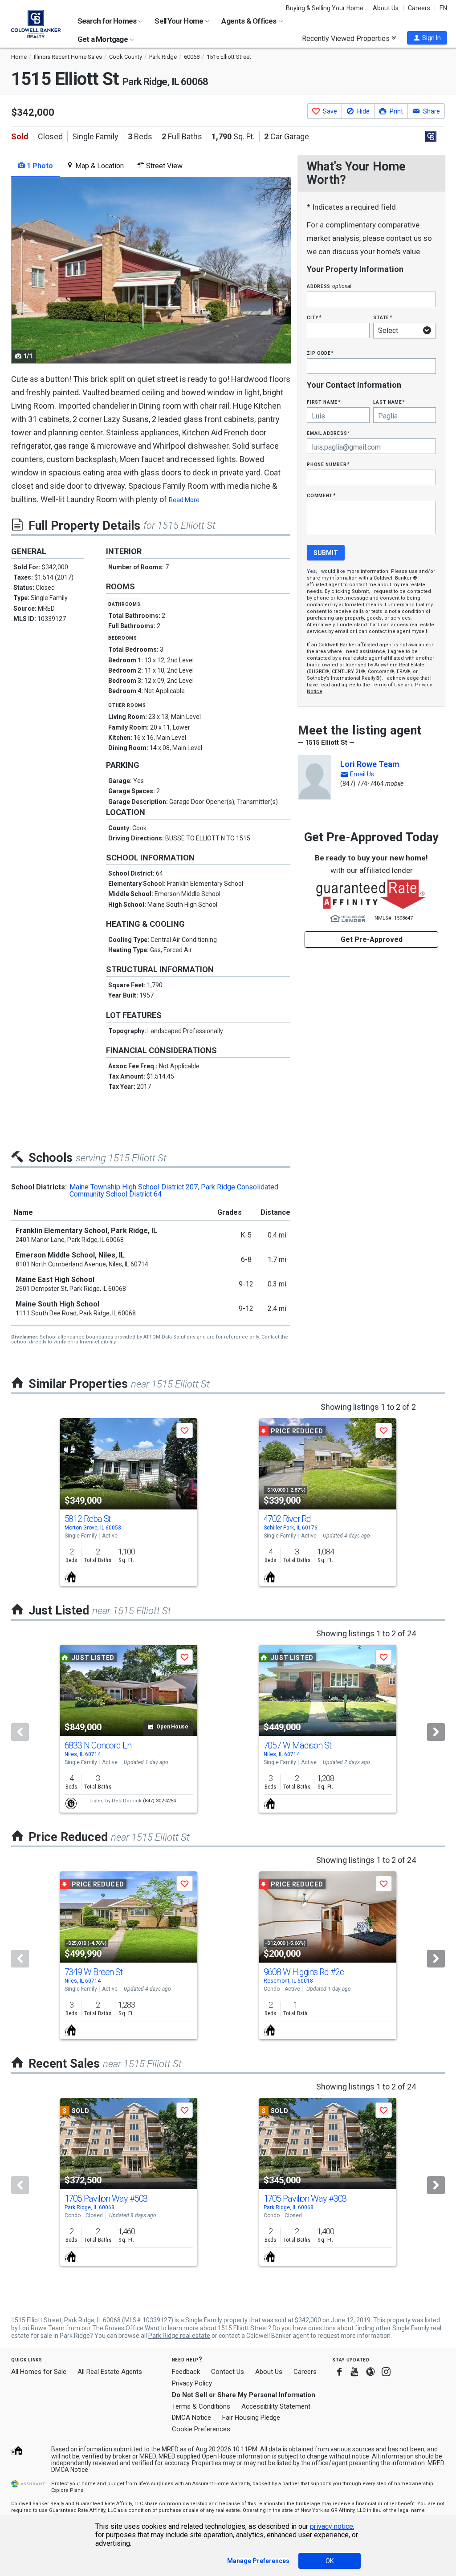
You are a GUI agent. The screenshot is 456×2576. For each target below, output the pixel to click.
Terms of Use (387, 685)
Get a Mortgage (103, 39)
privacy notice (332, 2526)
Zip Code (320, 353)
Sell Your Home (179, 21)
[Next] (436, 1732)
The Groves (108, 2328)
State (383, 317)
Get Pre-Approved (372, 939)
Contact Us (228, 2372)
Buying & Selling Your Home (325, 8)
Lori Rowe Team (370, 764)
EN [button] (443, 8)
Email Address (328, 433)
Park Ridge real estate (179, 2336)
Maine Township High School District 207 (134, 1187)
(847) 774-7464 (362, 783)
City (314, 317)
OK (330, 2561)
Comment (321, 495)
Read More (184, 500)
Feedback (186, 2372)
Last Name (389, 402)
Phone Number (328, 464)
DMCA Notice (191, 2418)
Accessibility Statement (276, 2406)
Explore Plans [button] (67, 2490)
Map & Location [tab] (99, 166)
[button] (427, 38)
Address (329, 286)
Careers (419, 8)
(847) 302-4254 (159, 1801)
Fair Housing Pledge (251, 2418)
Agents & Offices (249, 21)
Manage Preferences (258, 2561)
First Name (324, 402)
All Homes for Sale (39, 2372)
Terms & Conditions (201, 2406)
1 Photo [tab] (39, 166)
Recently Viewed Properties (347, 38)
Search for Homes (108, 21)
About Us (386, 8)
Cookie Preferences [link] (201, 2429)
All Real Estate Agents (110, 2372)
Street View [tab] (163, 166)
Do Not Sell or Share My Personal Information (244, 2395)
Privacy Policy (192, 2383)
